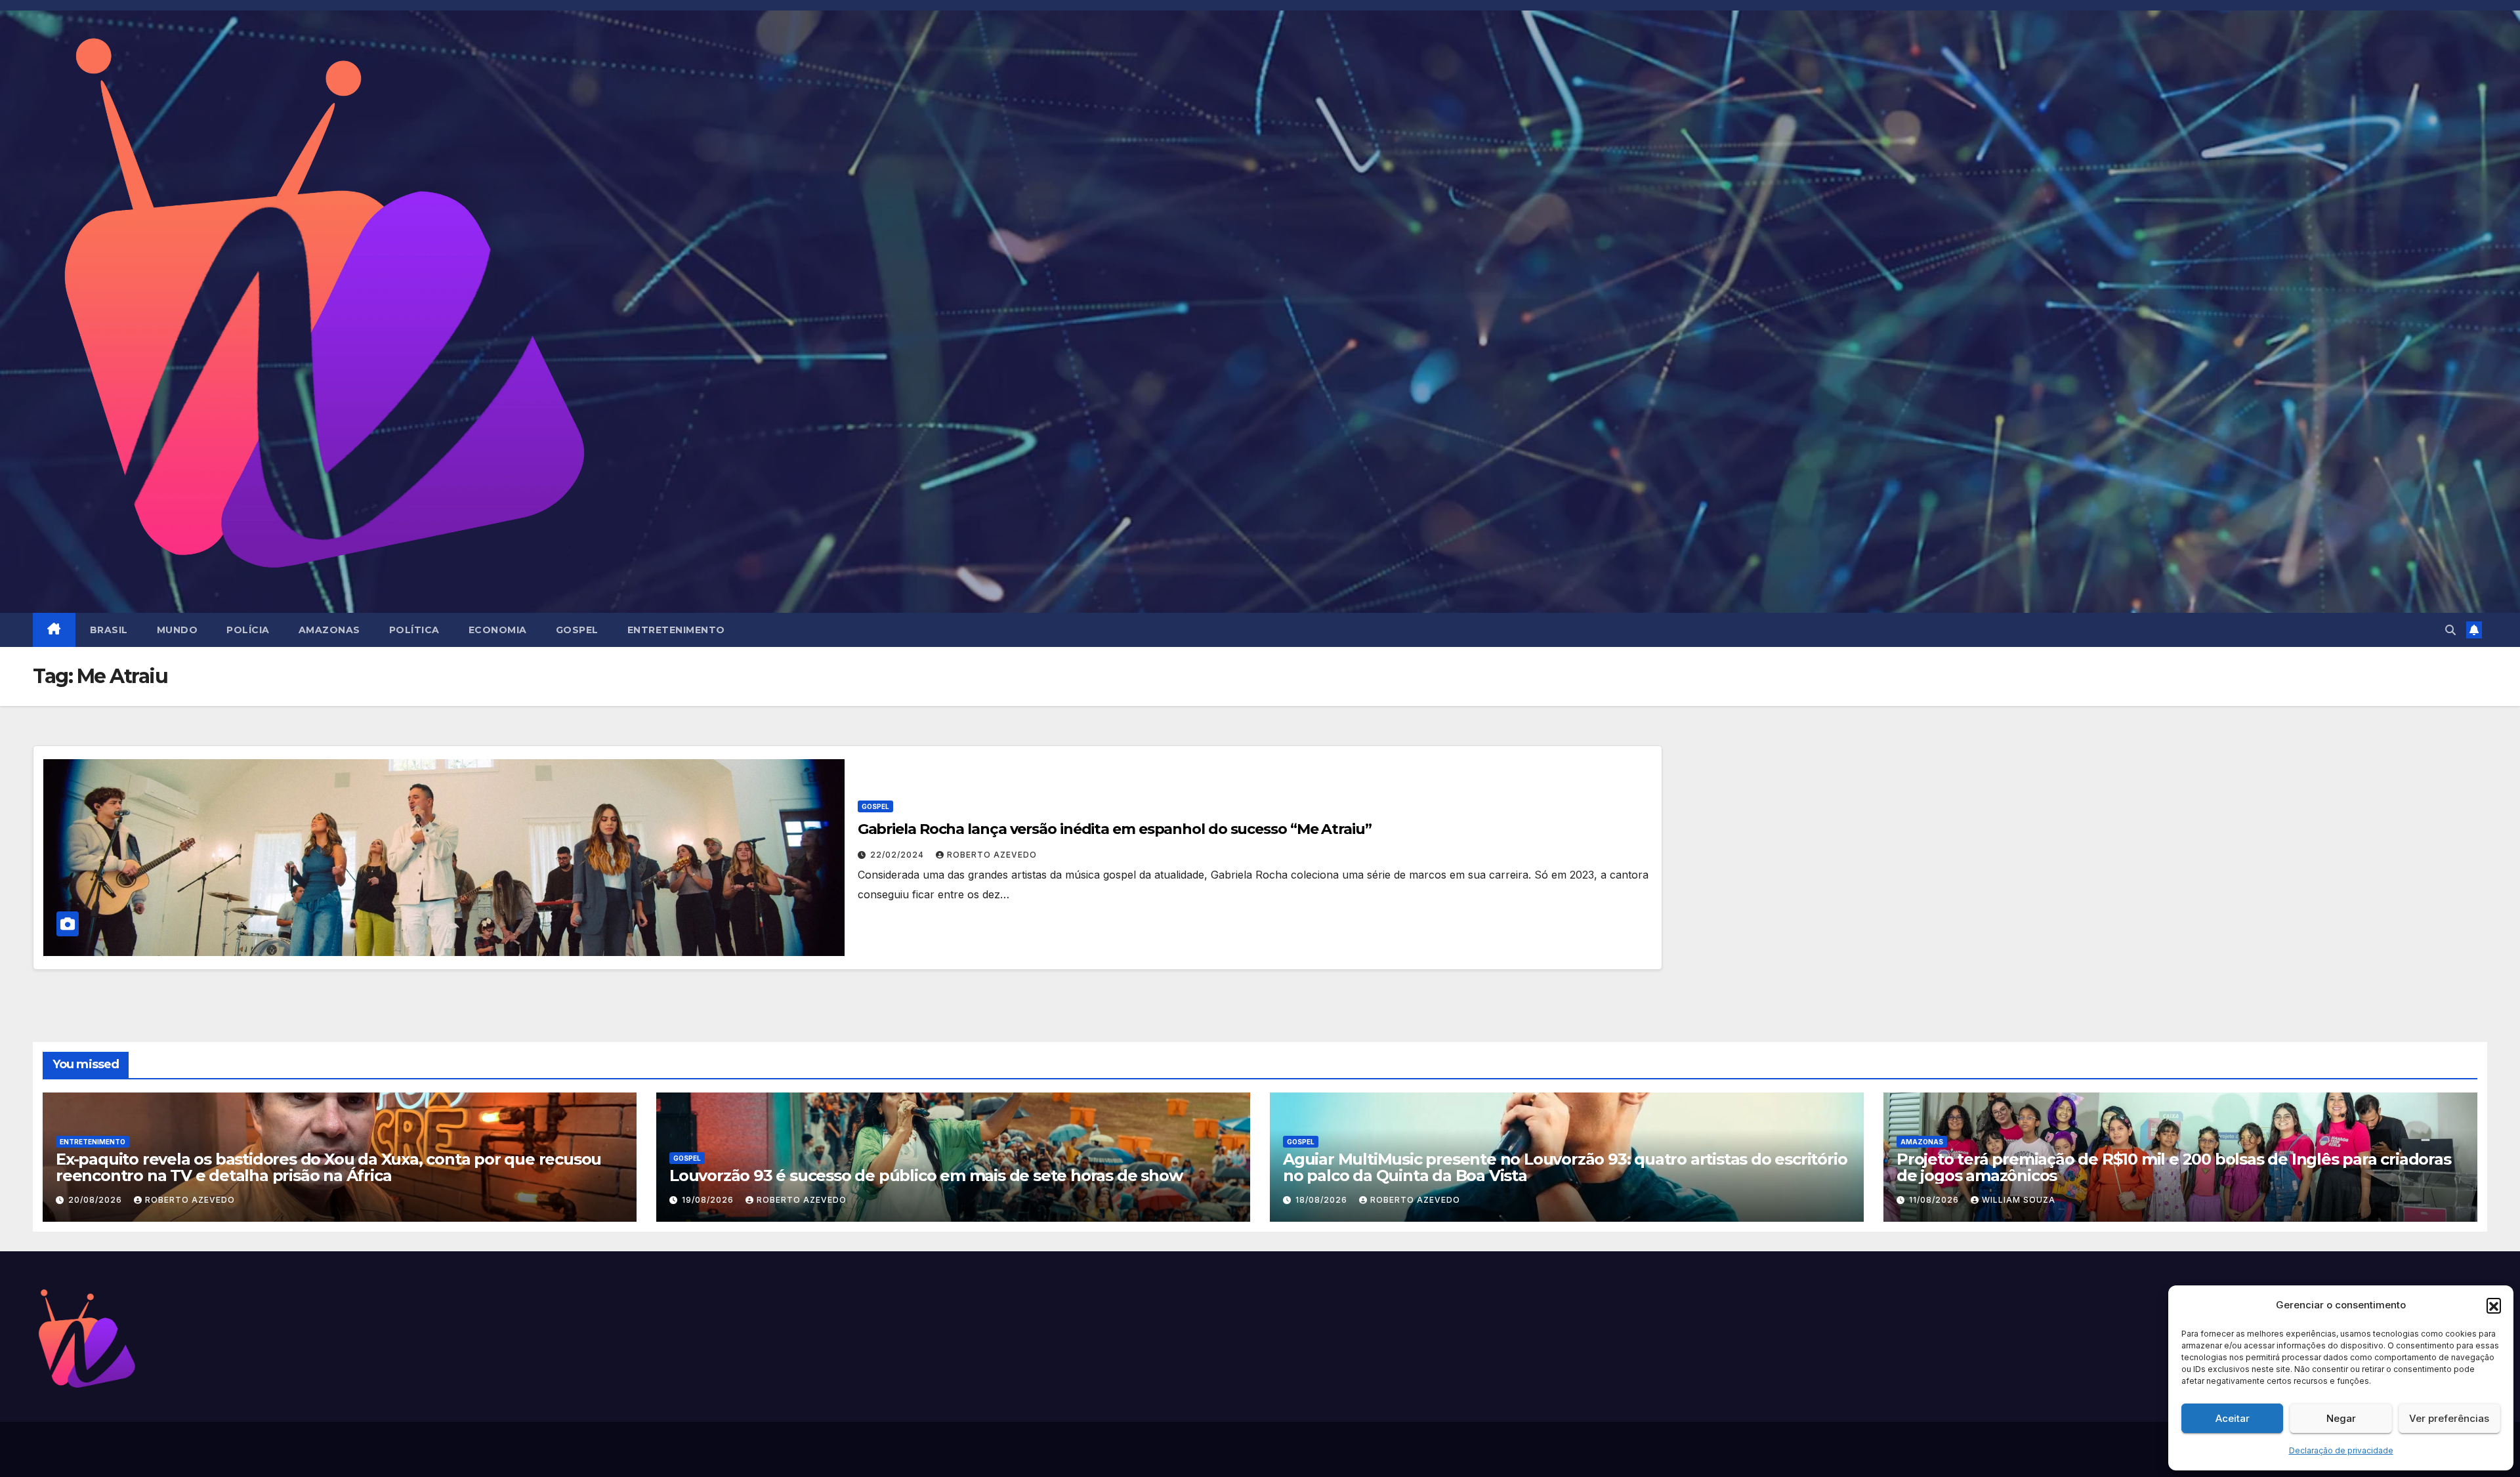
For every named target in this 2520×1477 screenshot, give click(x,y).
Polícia (248, 630)
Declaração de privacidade (2341, 1450)
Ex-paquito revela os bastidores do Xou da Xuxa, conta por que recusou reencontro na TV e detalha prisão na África (328, 1167)
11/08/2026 (1935, 1200)
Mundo (178, 630)
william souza (2019, 1200)
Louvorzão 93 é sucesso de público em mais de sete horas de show (926, 1175)
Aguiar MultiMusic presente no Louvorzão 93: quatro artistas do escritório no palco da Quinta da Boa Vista (1565, 1167)
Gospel (577, 630)
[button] (2494, 1305)
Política (414, 630)
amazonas (329, 630)
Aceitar (2233, 1418)
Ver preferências (2449, 1418)
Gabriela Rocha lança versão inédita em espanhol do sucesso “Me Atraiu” (1115, 829)
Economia (498, 630)
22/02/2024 (898, 855)
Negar (2341, 1418)
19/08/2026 (709, 1200)
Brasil (109, 630)
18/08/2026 (1323, 1200)
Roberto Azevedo (992, 855)
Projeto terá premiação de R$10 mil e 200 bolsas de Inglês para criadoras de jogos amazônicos (2174, 1167)
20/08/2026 (96, 1200)
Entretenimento (676, 630)
